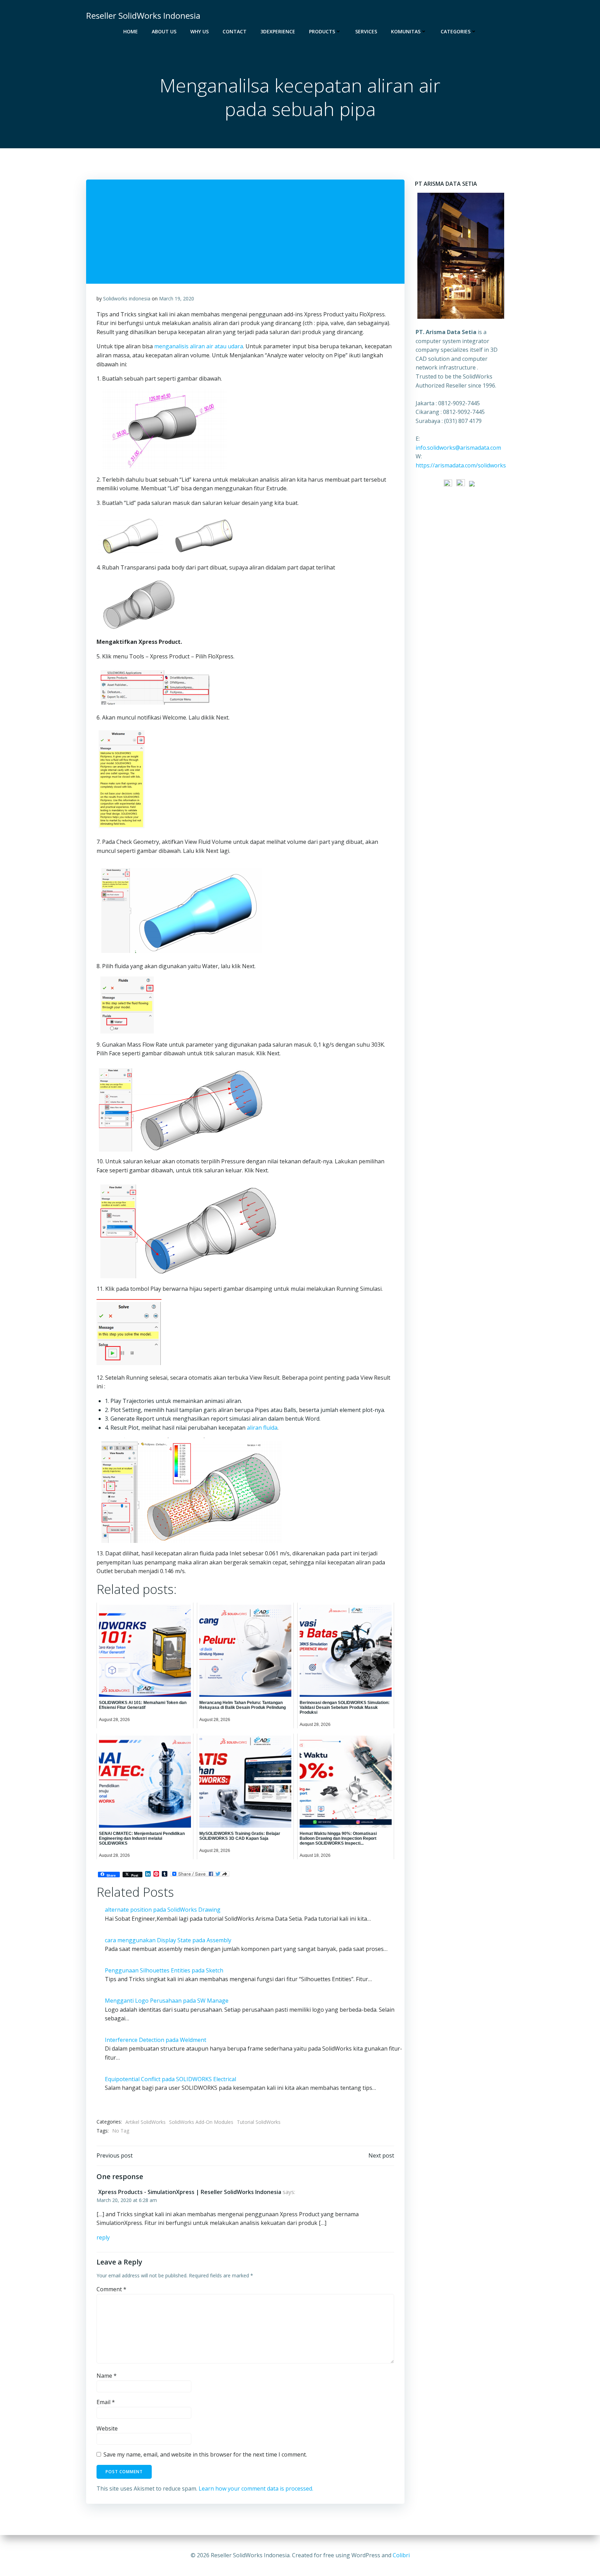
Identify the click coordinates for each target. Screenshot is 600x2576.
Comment (111, 2289)
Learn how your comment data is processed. (256, 2488)
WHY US (199, 31)
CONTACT (235, 31)
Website (107, 2428)
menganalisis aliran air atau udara (199, 346)
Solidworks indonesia (127, 298)
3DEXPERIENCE (278, 31)
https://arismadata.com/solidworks (461, 465)
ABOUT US (164, 31)
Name (107, 2376)
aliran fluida (262, 1428)
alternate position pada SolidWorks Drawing (163, 1910)
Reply (103, 2237)
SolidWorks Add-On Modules (201, 2122)
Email (106, 2402)
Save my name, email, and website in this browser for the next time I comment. (205, 2454)
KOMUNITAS (406, 31)
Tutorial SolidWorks (259, 2122)
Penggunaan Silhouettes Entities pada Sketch (164, 1970)
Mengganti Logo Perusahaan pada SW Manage (167, 2001)
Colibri (401, 2555)
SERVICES (366, 31)
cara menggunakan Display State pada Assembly (168, 1940)
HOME (131, 31)
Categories (456, 31)
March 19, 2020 (177, 298)
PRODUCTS (322, 31)
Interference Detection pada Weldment (156, 2040)
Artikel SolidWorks (145, 2122)
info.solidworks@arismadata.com (458, 448)
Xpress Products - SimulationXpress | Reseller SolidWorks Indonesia (190, 2192)
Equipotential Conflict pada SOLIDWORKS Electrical (170, 2079)
